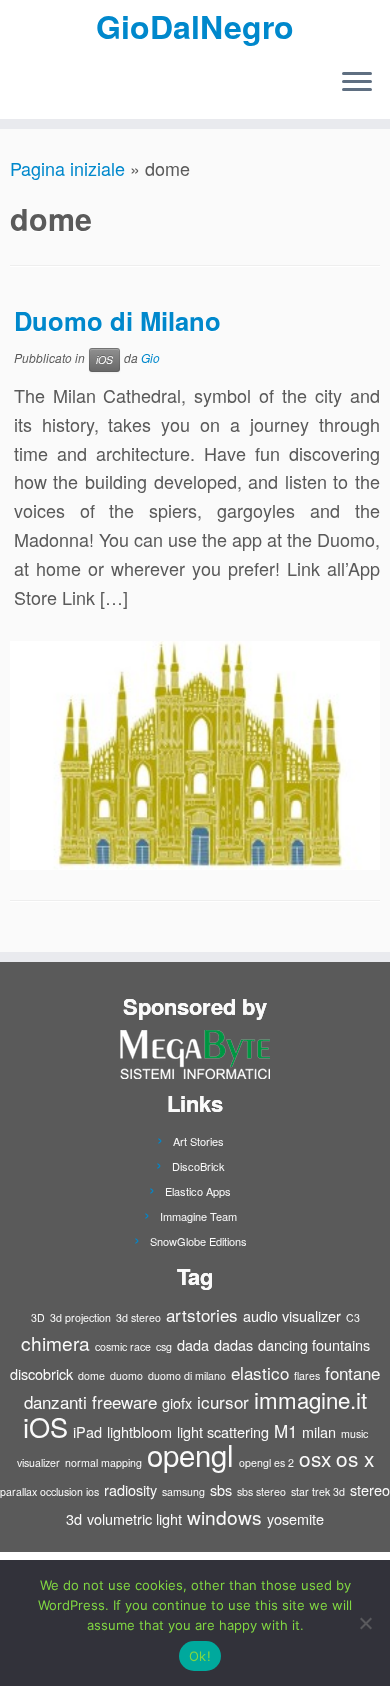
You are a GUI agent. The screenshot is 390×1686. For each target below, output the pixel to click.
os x (355, 1458)
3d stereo (138, 1317)
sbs (221, 1489)
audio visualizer (292, 1315)
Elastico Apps (198, 1191)
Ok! (200, 1656)
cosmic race (123, 1346)
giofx (177, 1402)
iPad (87, 1431)
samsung (183, 1491)
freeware (124, 1401)
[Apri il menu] (357, 83)
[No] (365, 1623)
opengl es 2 (266, 1462)
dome (91, 1375)
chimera (55, 1342)
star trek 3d (318, 1491)
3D (38, 1317)
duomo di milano (187, 1375)
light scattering (223, 1431)
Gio (150, 357)
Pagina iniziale (67, 168)
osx (315, 1458)
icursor (223, 1401)
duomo (126, 1375)
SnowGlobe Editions (198, 1241)
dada (193, 1344)
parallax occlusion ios (49, 1491)
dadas (233, 1344)
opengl (190, 1454)
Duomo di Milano (117, 320)
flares (307, 1375)
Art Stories (198, 1141)
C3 (353, 1317)
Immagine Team (198, 1216)
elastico (260, 1372)
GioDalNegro (195, 26)
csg (164, 1346)
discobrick (41, 1373)
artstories (202, 1314)
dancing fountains (314, 1344)
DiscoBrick (198, 1166)
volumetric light (134, 1518)
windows (224, 1516)
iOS (104, 359)
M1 (285, 1430)
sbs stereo (261, 1491)
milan (319, 1431)
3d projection (80, 1317)
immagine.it (310, 1399)
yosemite (295, 1518)
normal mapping (103, 1462)
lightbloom (139, 1431)
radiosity (130, 1489)
